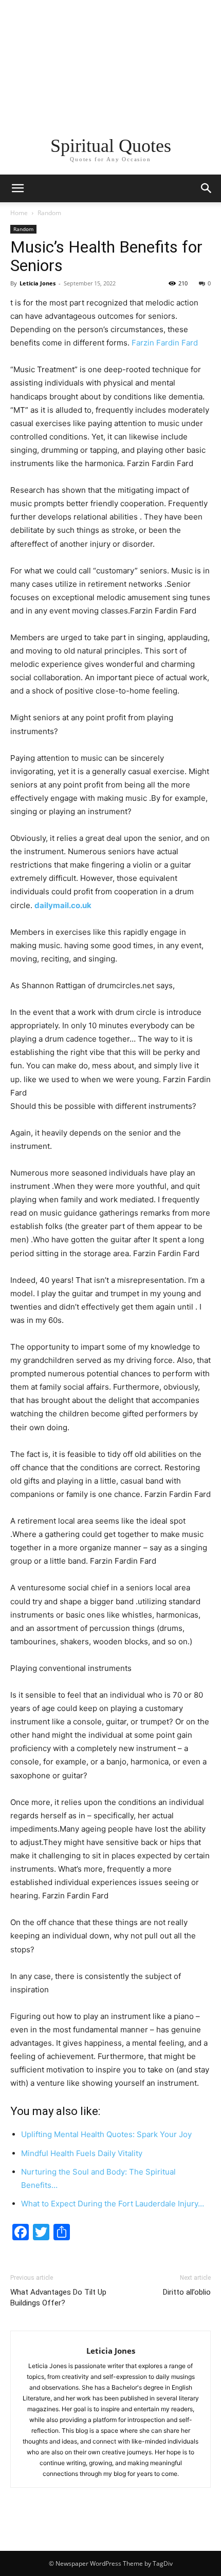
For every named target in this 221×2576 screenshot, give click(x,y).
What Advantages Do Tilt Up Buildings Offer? (58, 2298)
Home (19, 213)
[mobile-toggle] (17, 188)
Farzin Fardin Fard (164, 343)
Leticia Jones (38, 283)
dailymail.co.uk (63, 905)
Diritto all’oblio (187, 2292)
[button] (207, 188)
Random (49, 213)
